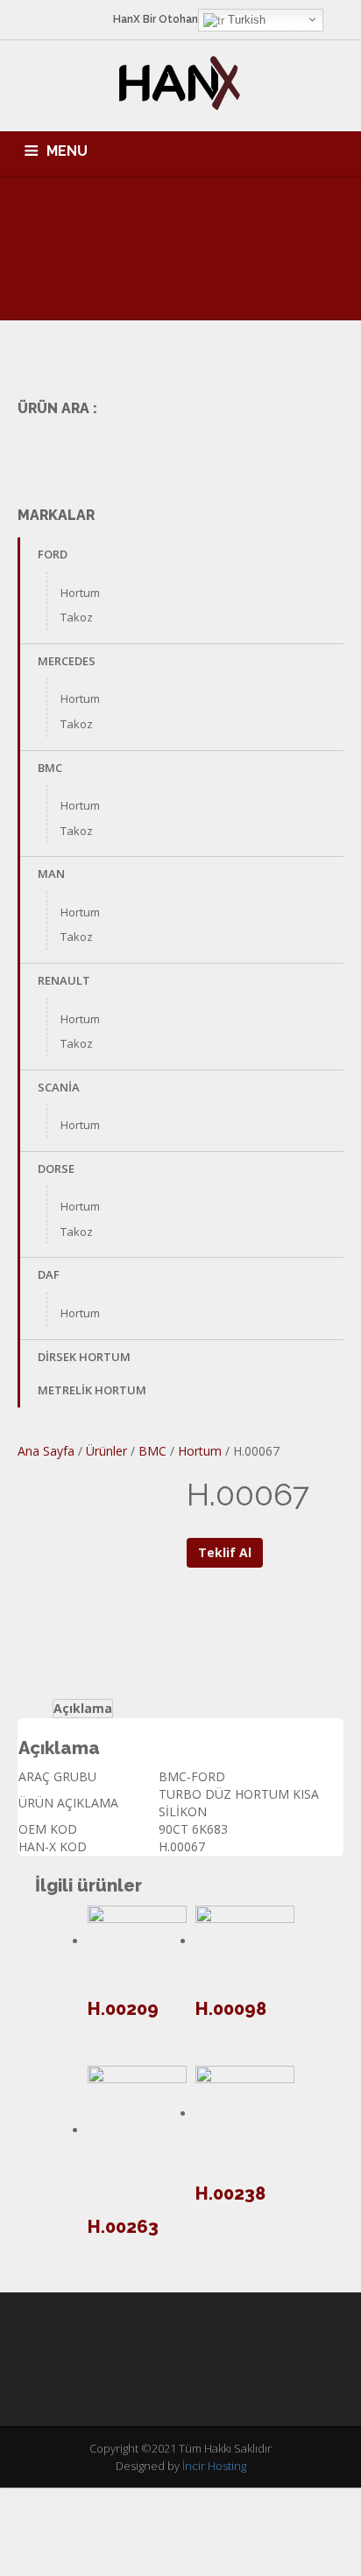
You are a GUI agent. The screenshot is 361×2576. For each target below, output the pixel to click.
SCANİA (59, 1087)
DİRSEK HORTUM (84, 1357)
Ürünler (106, 1451)
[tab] (83, 1709)
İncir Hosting (214, 2466)
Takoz (77, 617)
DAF (49, 1274)
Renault (64, 980)
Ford (53, 554)
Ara (319, 449)
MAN (51, 874)
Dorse (56, 1169)
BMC (50, 768)
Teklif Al (225, 1552)
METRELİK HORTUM (92, 1390)
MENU (67, 151)
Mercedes (67, 661)
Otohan (178, 19)
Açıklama (83, 1708)
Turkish (245, 20)
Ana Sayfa (46, 1451)
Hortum (80, 593)
